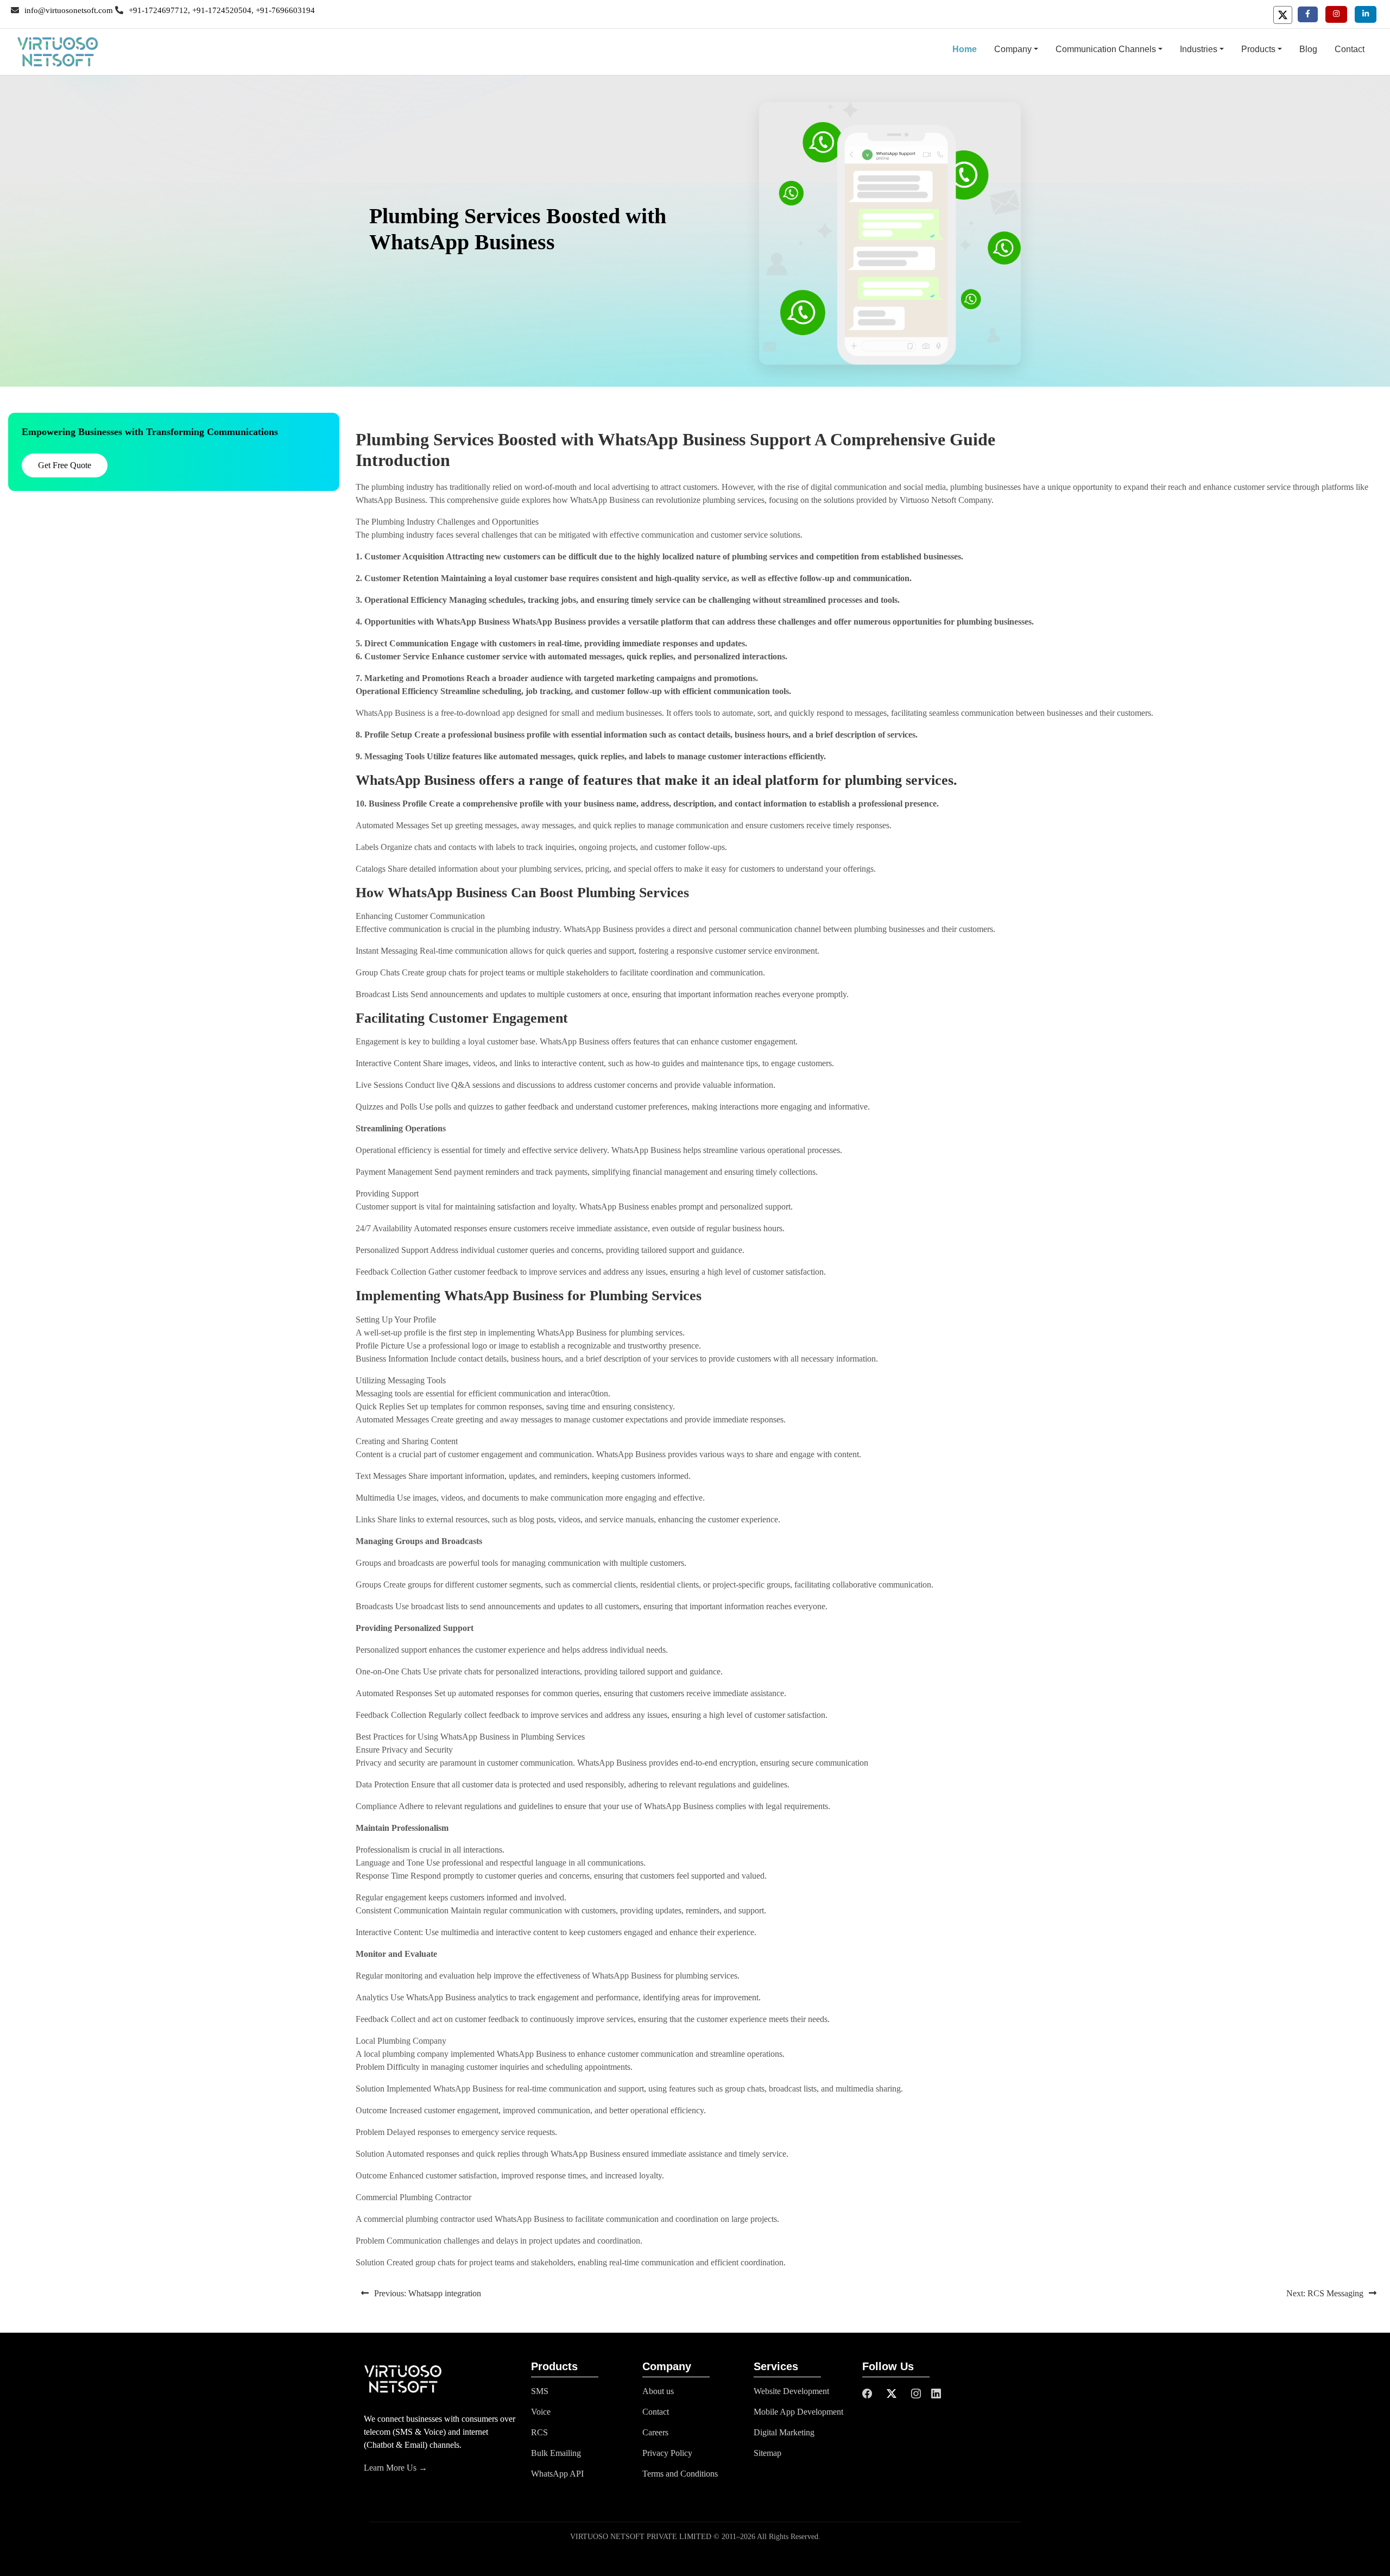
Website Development (791, 2391)
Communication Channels (1106, 49)
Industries (1199, 49)
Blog (1308, 49)
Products (1258, 49)
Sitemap (767, 2453)
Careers (655, 2432)
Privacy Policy (667, 2453)
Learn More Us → (396, 2468)
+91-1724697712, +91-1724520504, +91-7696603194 (222, 10)
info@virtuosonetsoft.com (69, 10)
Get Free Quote (65, 465)
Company (1013, 49)
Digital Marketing (784, 2432)
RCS (539, 2432)
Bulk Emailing (556, 2453)
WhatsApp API (557, 2474)
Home (969, 49)
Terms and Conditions (680, 2474)
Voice (541, 2412)
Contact (1350, 49)
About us (658, 2391)
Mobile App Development (798, 2412)
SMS (540, 2391)
